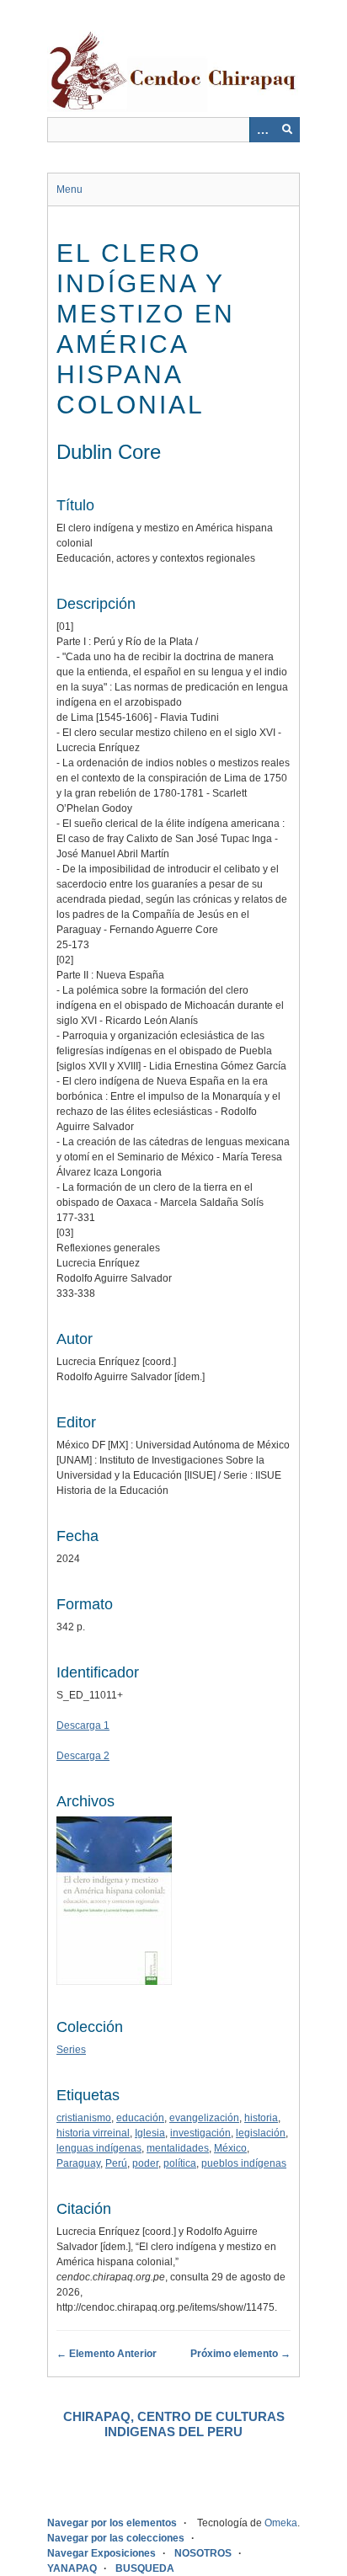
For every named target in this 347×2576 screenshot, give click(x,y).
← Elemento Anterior (107, 2354)
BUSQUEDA (145, 2568)
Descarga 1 (83, 1725)
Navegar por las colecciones (116, 2538)
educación (140, 2118)
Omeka (281, 2523)
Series (71, 2050)
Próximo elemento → (240, 2354)
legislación (261, 2133)
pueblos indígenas (244, 2163)
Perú (116, 2163)
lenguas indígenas (99, 2148)
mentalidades (178, 2148)
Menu (69, 189)
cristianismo (84, 2118)
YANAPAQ (72, 2568)
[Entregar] (287, 130)
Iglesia (150, 2133)
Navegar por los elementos (112, 2523)
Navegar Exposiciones (101, 2553)
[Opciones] (262, 130)
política (180, 2163)
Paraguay (78, 2163)
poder (145, 2163)
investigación (200, 2133)
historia (261, 2118)
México (230, 2148)
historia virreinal (93, 2133)
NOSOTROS (203, 2553)
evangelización (204, 2118)
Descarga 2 (83, 1756)
